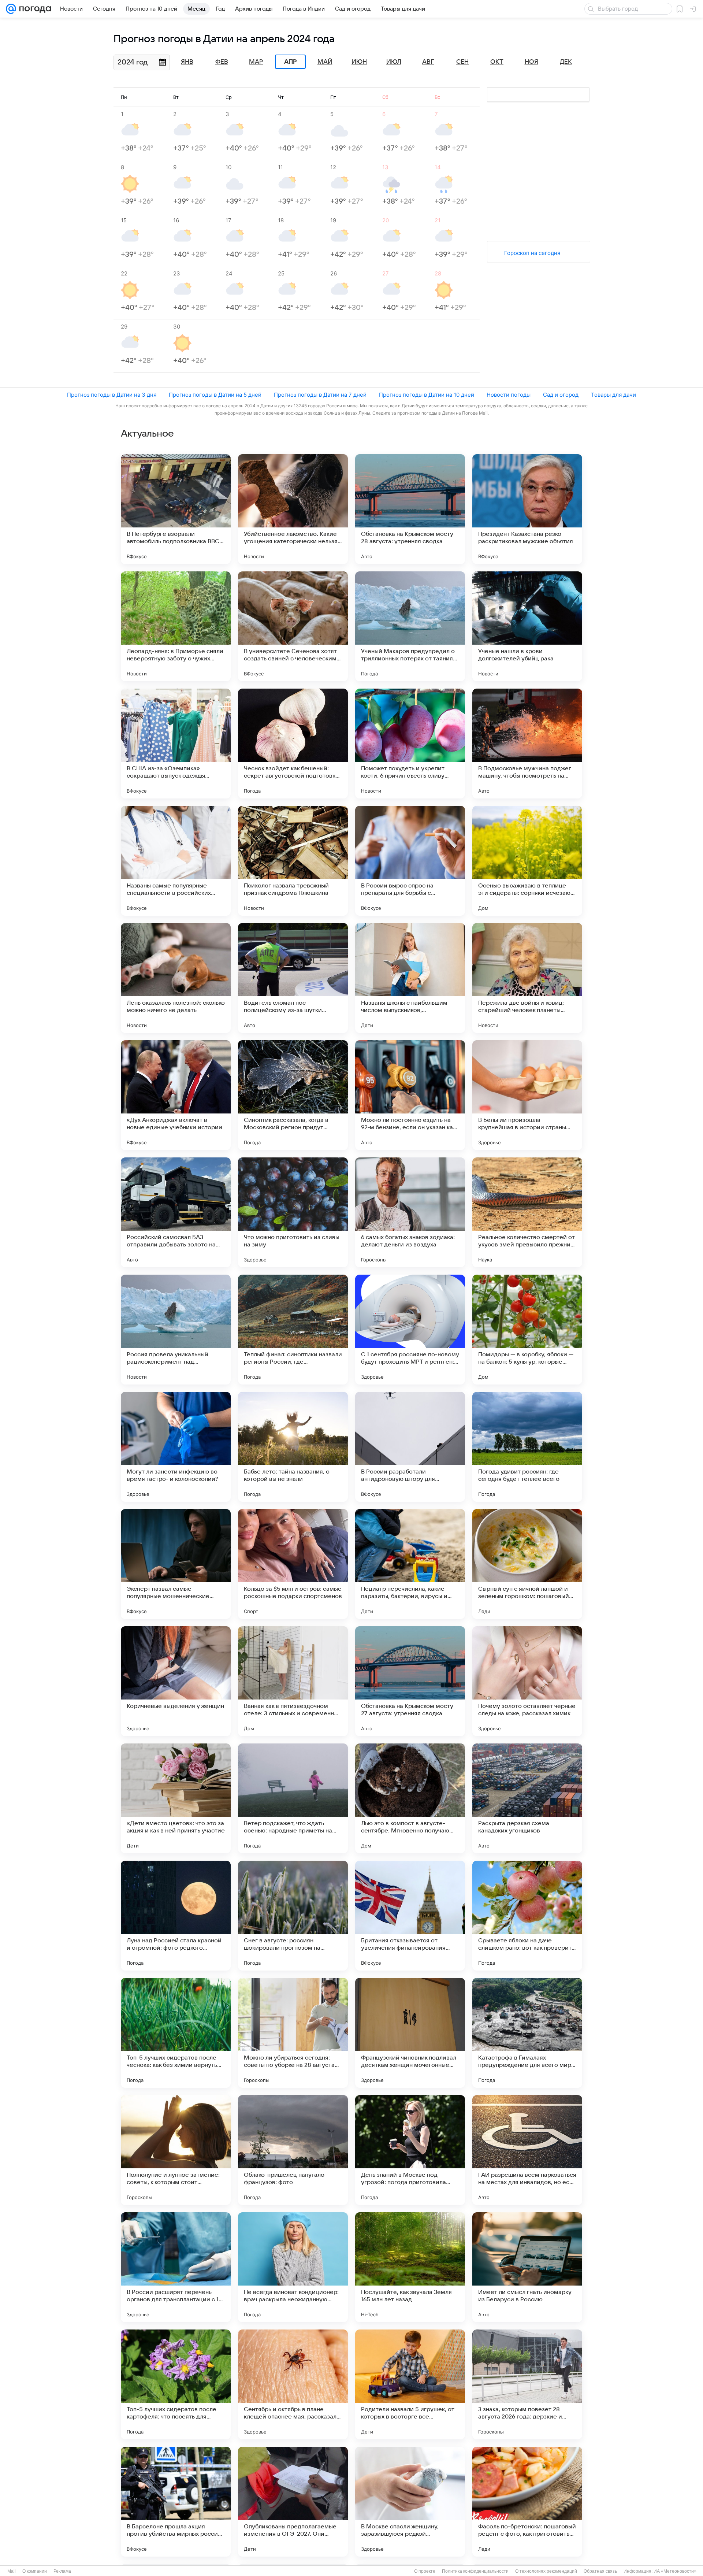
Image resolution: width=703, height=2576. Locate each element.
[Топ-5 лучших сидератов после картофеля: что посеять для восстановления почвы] (176, 2384)
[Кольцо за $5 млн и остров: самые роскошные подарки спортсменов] (293, 1564)
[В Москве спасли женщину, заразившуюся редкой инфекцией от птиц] (410, 2502)
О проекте (425, 2571)
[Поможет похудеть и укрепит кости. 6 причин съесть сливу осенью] (410, 744)
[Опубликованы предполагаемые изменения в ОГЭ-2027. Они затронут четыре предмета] (293, 2502)
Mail (12, 2571)
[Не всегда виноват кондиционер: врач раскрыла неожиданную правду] (293, 2267)
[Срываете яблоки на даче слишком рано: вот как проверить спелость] (527, 1916)
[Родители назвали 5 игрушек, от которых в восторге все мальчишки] (410, 2384)
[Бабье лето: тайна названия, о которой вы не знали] (293, 1447)
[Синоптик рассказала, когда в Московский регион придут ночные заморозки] (293, 1095)
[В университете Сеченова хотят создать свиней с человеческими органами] (293, 626)
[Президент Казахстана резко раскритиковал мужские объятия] (527, 509)
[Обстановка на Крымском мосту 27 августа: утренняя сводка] (410, 1681)
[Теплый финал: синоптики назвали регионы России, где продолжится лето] (293, 1330)
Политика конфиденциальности (475, 2571)
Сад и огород (561, 395)
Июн (359, 62)
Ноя (531, 62)
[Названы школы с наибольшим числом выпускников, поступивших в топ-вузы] (410, 978)
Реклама (62, 2571)
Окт (497, 62)
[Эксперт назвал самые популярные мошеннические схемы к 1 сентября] (176, 1564)
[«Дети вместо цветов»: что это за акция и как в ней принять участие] (176, 1798)
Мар (256, 62)
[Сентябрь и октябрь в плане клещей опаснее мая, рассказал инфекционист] (293, 2384)
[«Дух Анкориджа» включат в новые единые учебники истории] (176, 1095)
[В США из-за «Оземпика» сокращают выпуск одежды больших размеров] (176, 744)
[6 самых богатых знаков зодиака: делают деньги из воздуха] (410, 1212)
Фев (222, 62)
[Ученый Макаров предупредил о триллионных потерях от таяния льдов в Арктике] (410, 626)
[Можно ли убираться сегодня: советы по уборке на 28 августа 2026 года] (293, 2033)
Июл (394, 62)
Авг (428, 62)
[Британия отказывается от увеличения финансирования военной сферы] (410, 1916)
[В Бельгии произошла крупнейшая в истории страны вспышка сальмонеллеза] (527, 1095)
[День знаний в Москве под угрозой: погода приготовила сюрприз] (410, 2150)
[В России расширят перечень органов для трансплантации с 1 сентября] (176, 2267)
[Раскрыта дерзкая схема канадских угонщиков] (527, 1798)
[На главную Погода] (34, 9)
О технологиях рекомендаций (546, 2571)
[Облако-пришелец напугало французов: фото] (293, 2150)
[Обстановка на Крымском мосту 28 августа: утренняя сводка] (410, 509)
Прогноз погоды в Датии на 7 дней (320, 395)
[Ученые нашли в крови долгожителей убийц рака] (527, 626)
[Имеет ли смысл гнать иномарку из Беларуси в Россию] (527, 2267)
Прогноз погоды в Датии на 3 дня (112, 395)
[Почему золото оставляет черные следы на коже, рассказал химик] (527, 1681)
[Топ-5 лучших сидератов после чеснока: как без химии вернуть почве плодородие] (176, 2033)
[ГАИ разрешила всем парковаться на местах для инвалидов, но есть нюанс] (527, 2150)
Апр (290, 62)
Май (325, 62)
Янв (187, 62)
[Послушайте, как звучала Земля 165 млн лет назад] (410, 2267)
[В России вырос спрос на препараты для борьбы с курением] (410, 861)
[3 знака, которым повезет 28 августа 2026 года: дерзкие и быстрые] (527, 2384)
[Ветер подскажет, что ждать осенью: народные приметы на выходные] (293, 1798)
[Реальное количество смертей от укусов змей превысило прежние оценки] (527, 1212)
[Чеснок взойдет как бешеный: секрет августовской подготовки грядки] (293, 744)
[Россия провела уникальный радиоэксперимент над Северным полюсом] (176, 1330)
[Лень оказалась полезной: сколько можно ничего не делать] (176, 978)
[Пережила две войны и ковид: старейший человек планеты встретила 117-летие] (527, 978)
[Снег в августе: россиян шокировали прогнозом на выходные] (293, 1916)
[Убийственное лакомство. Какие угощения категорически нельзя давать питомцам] (293, 509)
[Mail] (11, 9)
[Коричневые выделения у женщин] (176, 1681)
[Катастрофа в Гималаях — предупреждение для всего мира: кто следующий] (527, 2033)
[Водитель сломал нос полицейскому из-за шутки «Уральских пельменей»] (293, 978)
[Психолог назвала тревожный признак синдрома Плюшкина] (293, 861)
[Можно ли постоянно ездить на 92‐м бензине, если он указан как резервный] (410, 1095)
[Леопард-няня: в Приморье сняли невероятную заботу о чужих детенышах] (176, 626)
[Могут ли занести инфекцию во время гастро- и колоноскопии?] (176, 1447)
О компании (35, 2571)
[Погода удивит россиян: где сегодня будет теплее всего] (527, 1447)
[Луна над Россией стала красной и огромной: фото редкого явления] (176, 1916)
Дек (566, 62)
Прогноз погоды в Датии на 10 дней (427, 395)
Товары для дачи (613, 395)
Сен (462, 62)
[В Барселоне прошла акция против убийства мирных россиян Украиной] (176, 2502)
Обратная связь (600, 2571)
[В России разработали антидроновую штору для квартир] (410, 1447)
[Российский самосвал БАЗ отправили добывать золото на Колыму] (176, 1212)
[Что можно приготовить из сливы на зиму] (293, 1212)
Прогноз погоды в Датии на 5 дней (215, 395)
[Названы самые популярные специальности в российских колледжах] (176, 861)
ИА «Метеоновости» (675, 2571)
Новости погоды (509, 395)
